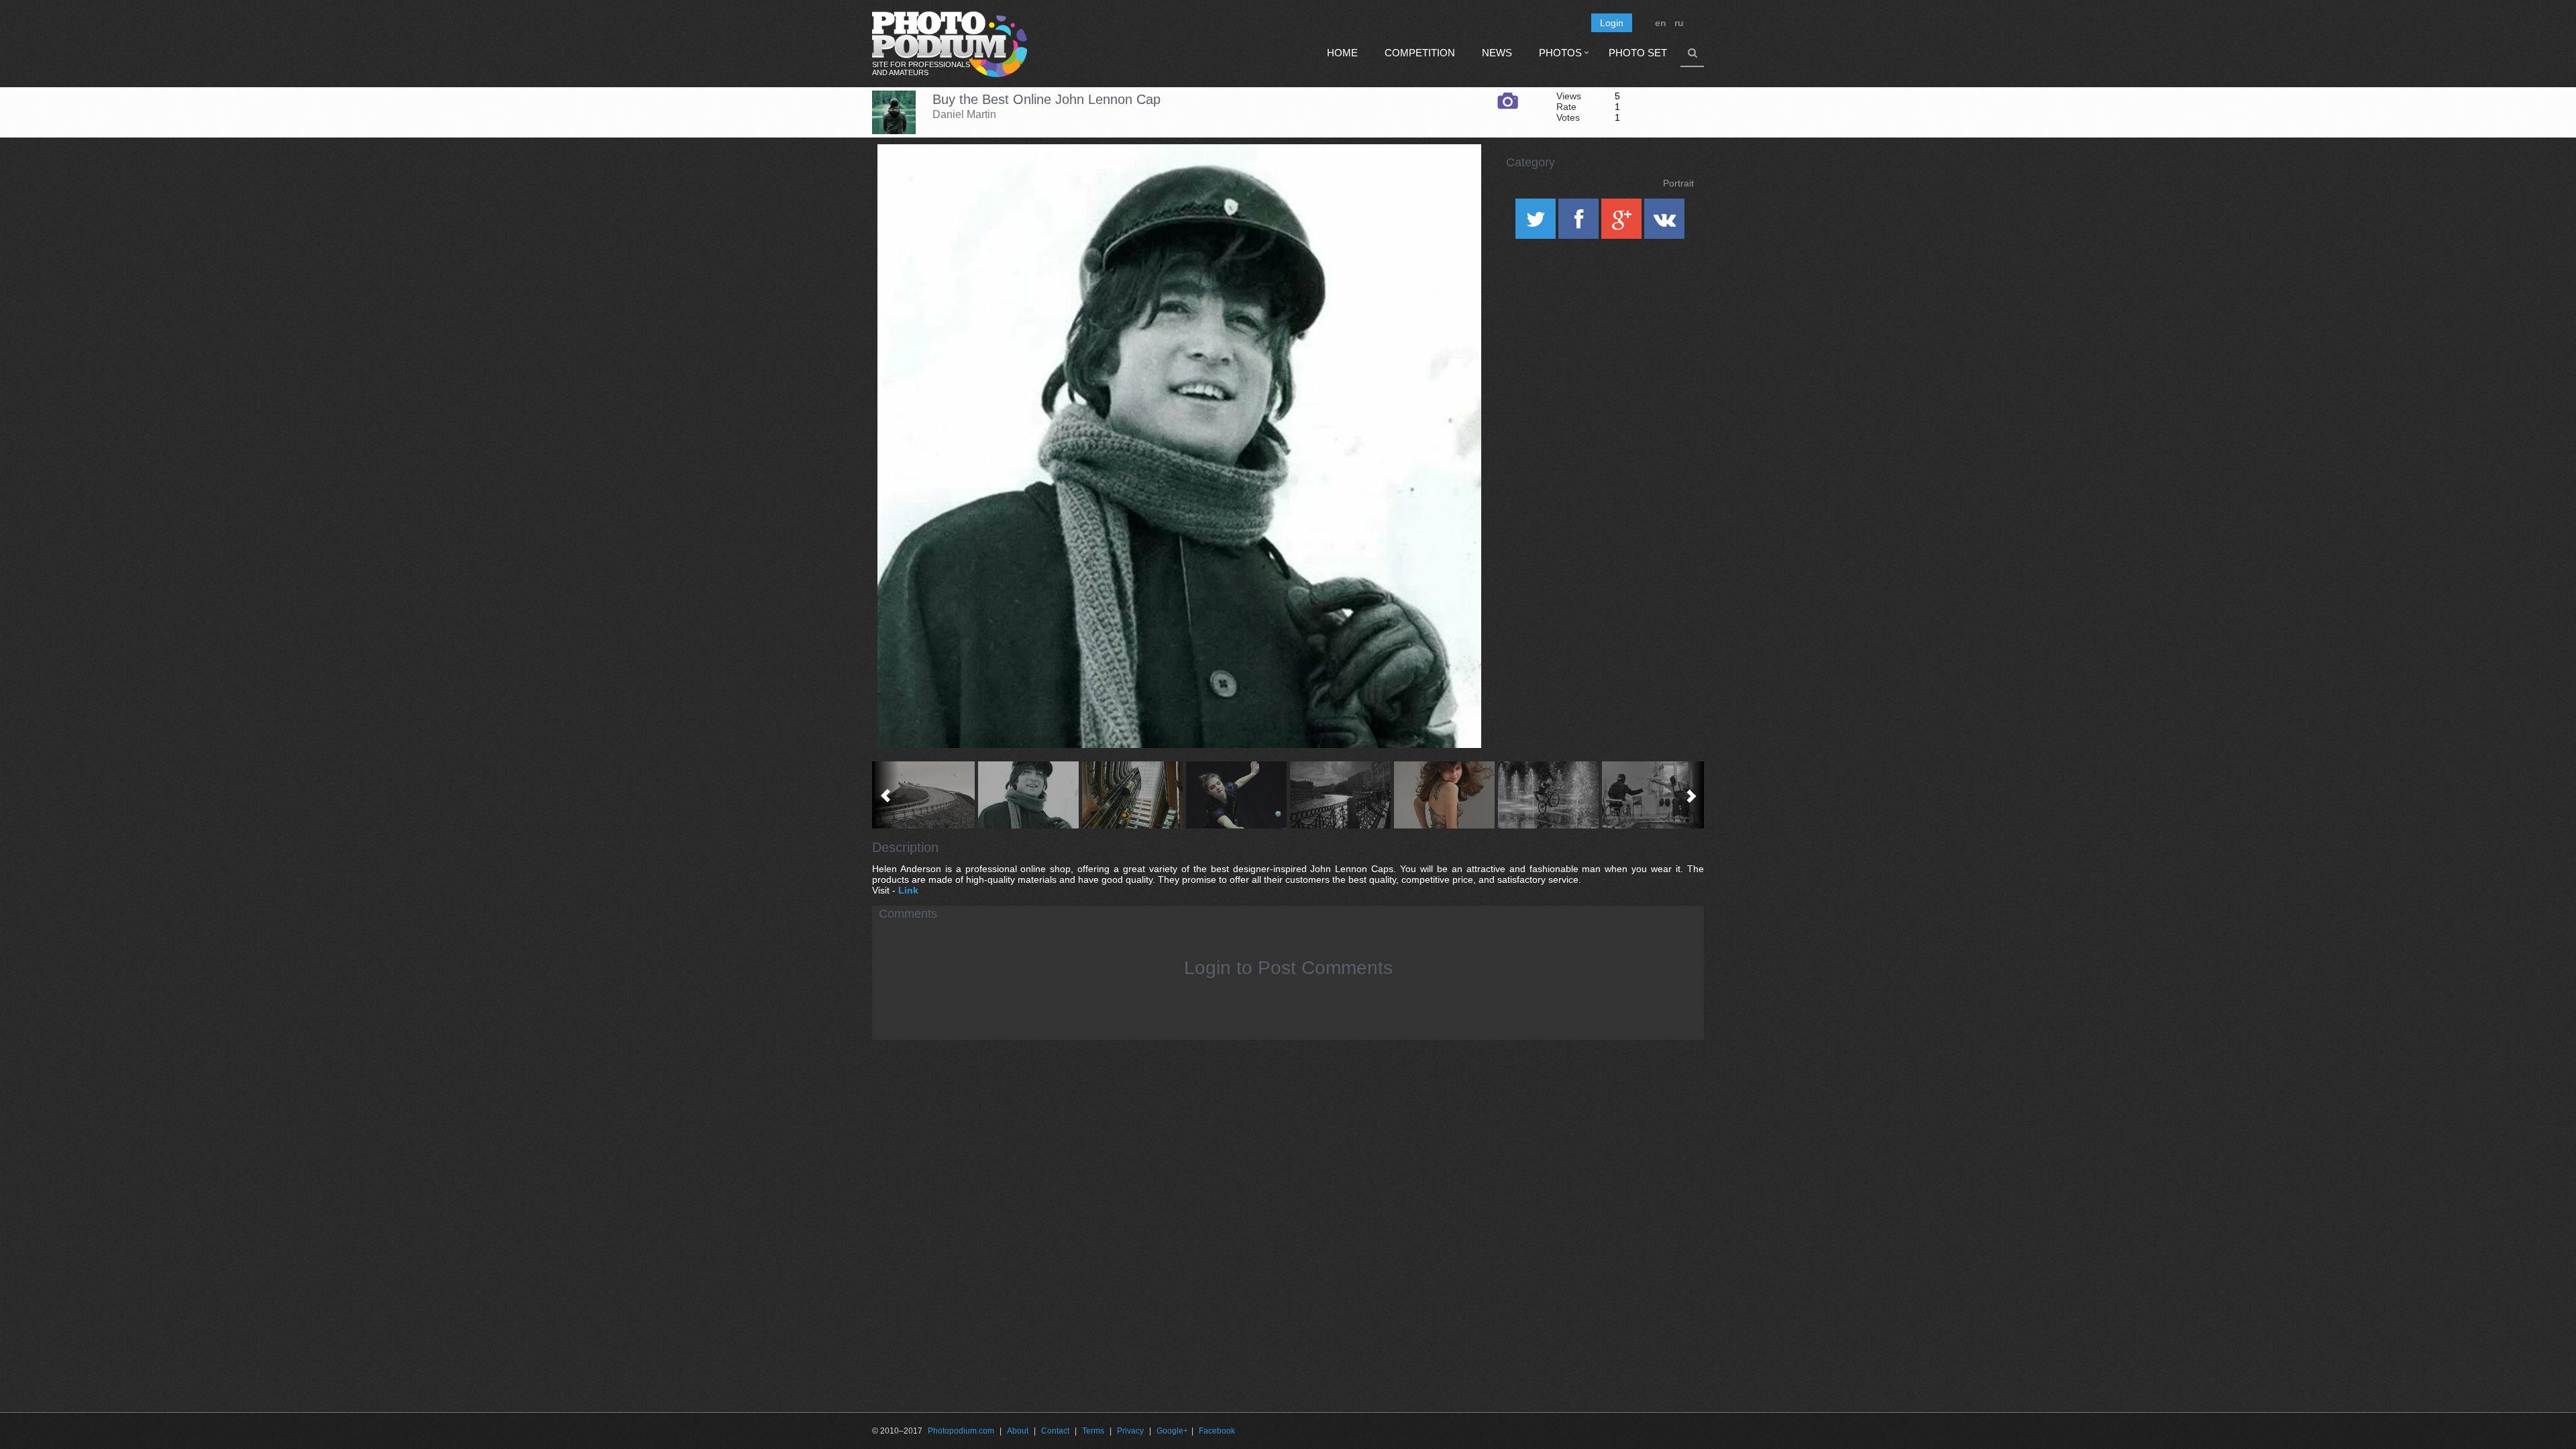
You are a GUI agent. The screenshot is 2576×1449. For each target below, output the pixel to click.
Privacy (1130, 1431)
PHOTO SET (1638, 53)
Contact (1055, 1431)
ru (1679, 23)
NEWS (1497, 53)
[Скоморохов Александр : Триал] (1548, 795)
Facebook (1217, 1431)
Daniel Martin (964, 114)
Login (1612, 23)
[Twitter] (1537, 223)
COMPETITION (1420, 53)
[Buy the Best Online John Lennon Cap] (1454, 178)
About (1018, 1431)
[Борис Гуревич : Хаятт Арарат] (1132, 795)
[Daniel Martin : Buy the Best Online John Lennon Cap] (1028, 795)
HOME (1342, 53)
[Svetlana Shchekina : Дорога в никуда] (924, 795)
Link (908, 890)
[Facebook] (1580, 223)
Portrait (1678, 183)
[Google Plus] (1623, 223)
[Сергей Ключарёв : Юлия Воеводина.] (1236, 795)
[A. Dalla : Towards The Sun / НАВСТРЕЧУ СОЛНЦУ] (1340, 795)
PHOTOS (1560, 53)
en (1661, 23)
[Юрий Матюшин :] (1652, 795)
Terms (1093, 1431)
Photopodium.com (961, 1431)
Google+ (1172, 1431)
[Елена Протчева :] (1444, 795)
